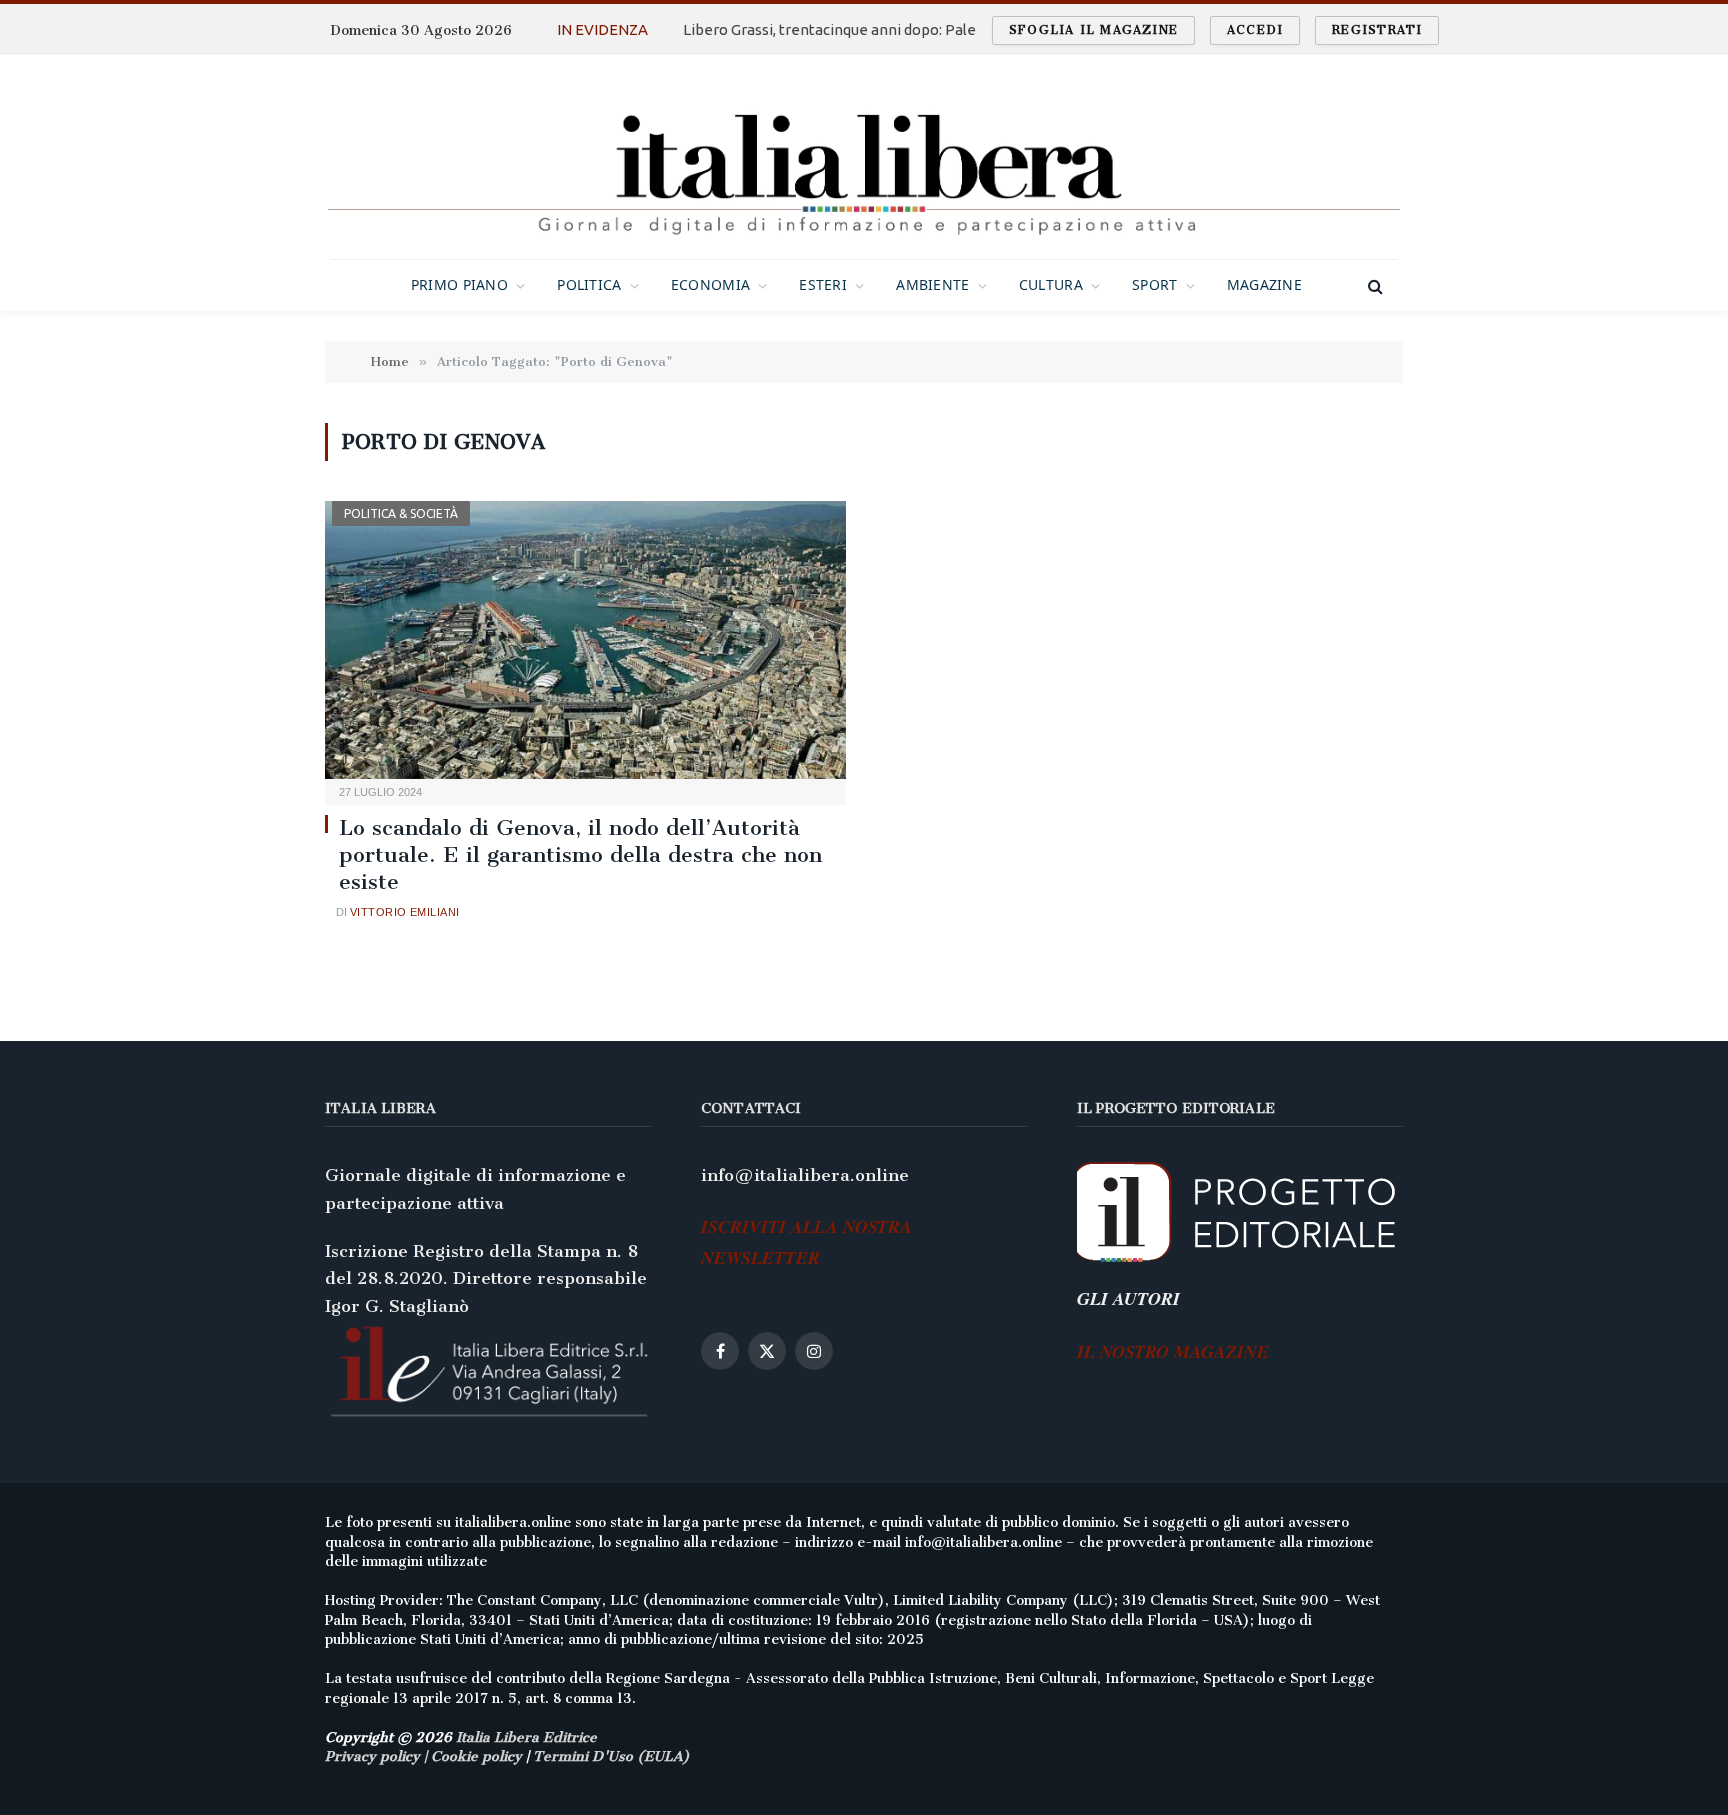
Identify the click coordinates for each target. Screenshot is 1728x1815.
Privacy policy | (378, 1756)
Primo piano (459, 284)
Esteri (823, 284)
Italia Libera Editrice (526, 1737)
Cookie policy (476, 1756)
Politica (589, 284)
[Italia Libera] (863, 156)
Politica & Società (401, 513)
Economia (710, 284)
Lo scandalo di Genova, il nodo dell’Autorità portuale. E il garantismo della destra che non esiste (580, 854)
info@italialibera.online (805, 1175)
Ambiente (932, 284)
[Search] (1373, 285)
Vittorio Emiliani (404, 912)
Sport (1154, 284)
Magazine (1264, 284)
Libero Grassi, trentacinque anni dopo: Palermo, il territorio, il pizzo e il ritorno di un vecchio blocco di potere (893, 29)
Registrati (1377, 30)
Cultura (1051, 284)
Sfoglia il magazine (1093, 30)
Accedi (1255, 30)
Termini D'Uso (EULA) (611, 1756)
